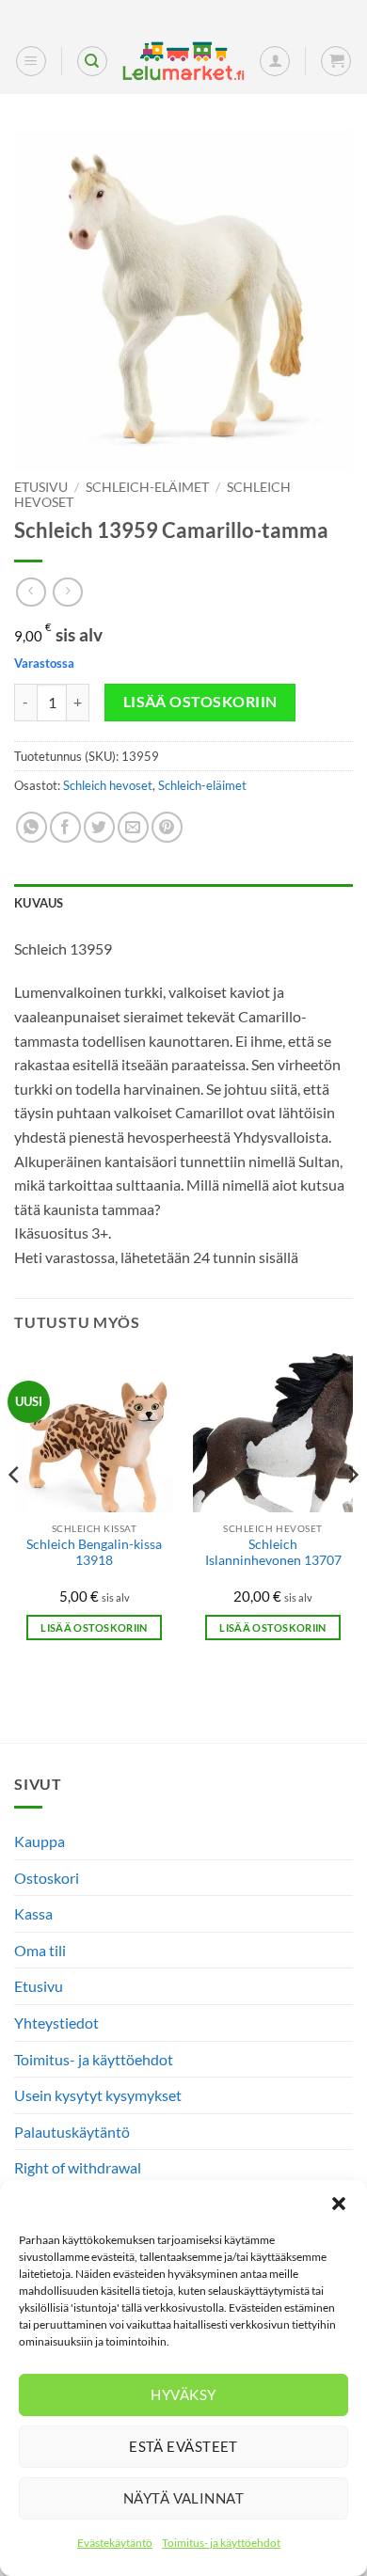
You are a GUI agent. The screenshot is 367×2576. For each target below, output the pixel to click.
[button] (339, 2204)
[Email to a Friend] (133, 827)
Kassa (33, 1913)
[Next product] (31, 592)
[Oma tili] (275, 61)
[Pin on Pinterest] (167, 827)
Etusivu (41, 487)
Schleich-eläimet (147, 487)
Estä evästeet (183, 2446)
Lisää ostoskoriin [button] (94, 1628)
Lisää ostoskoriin (200, 702)
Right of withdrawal (78, 2167)
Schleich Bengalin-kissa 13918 (94, 1553)
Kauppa (40, 1841)
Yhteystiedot (56, 2023)
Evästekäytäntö (115, 2543)
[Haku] (92, 61)
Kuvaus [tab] (39, 903)
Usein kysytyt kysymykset (98, 2095)
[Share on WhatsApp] (32, 827)
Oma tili (40, 1950)
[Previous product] (67, 592)
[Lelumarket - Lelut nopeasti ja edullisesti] (183, 62)
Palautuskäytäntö (72, 2132)
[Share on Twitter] (99, 827)
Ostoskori (47, 1878)
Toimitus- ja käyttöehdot (221, 2543)
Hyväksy (183, 2394)
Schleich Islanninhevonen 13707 (273, 1553)
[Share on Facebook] (65, 827)
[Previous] (15, 1513)
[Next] (352, 1513)
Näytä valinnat (183, 2498)
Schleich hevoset (108, 785)
